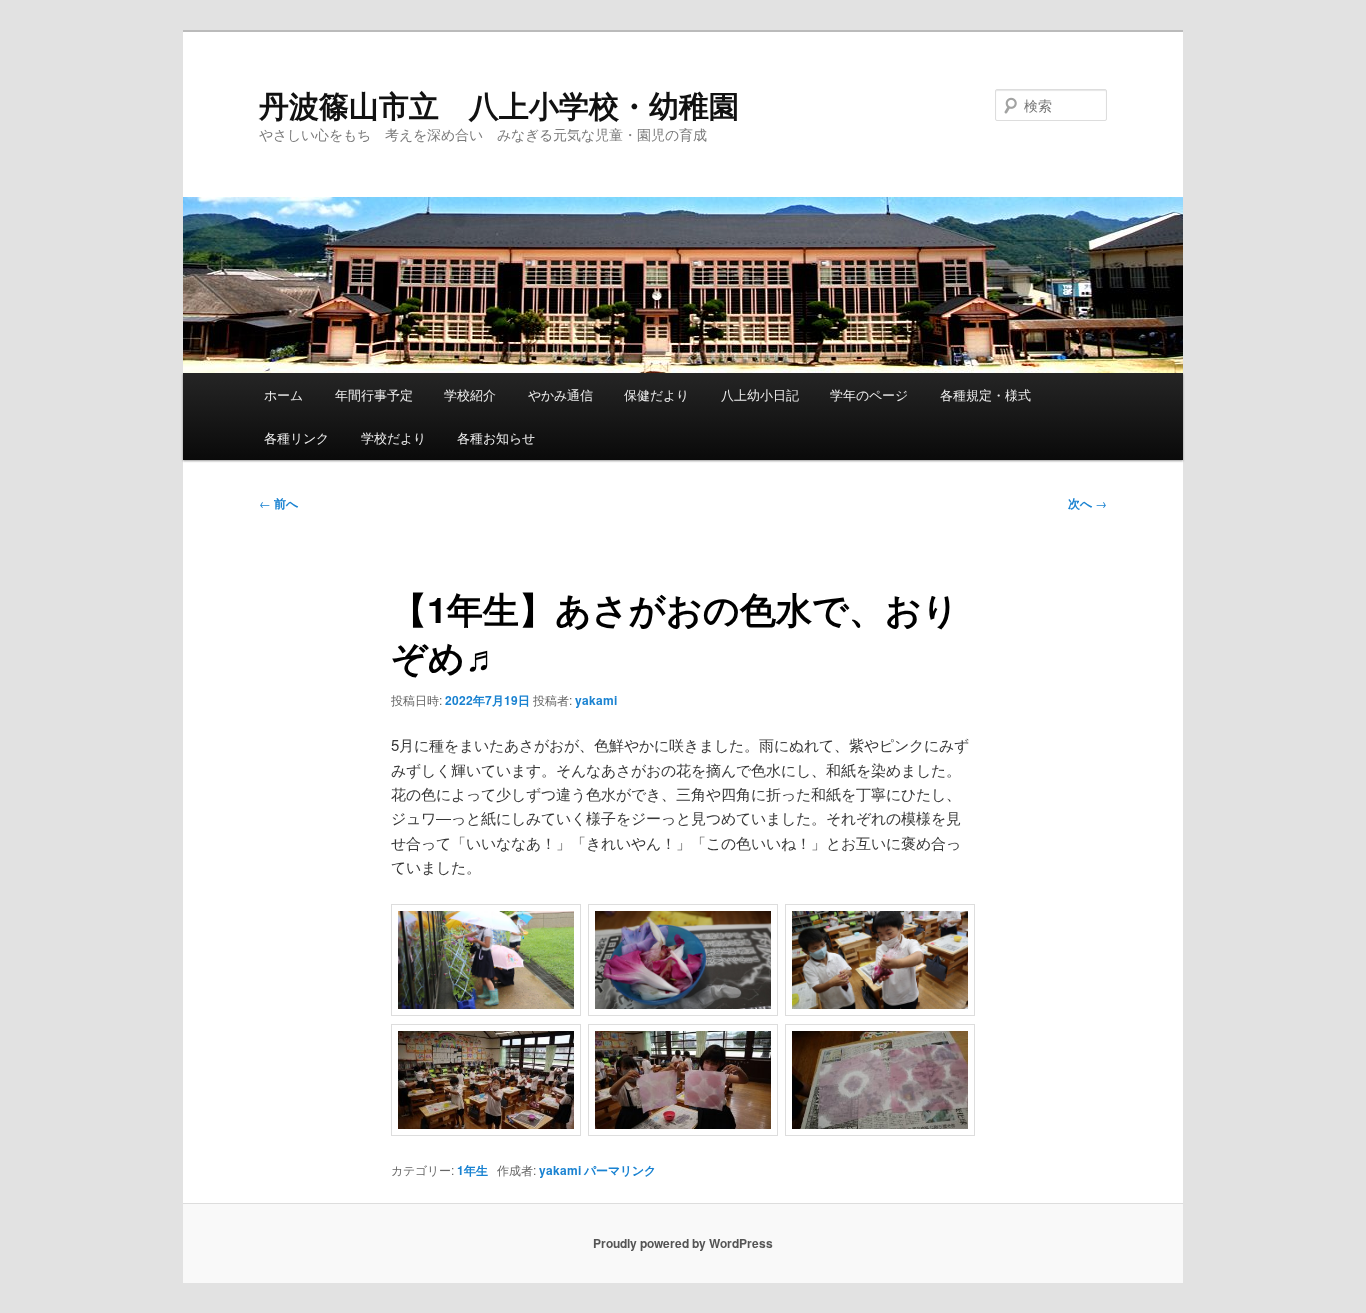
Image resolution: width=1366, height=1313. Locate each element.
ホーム (283, 394)
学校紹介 (470, 394)
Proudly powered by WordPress (683, 1243)
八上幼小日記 (760, 394)
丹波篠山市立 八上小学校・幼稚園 (499, 104)
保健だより (656, 394)
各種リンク (296, 437)
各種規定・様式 (985, 394)
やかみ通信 (560, 394)
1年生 (472, 1170)
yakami (596, 700)
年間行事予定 (374, 394)
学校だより (393, 437)
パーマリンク (620, 1170)
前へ (278, 503)
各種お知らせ (496, 437)
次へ (1087, 503)
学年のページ (869, 394)
